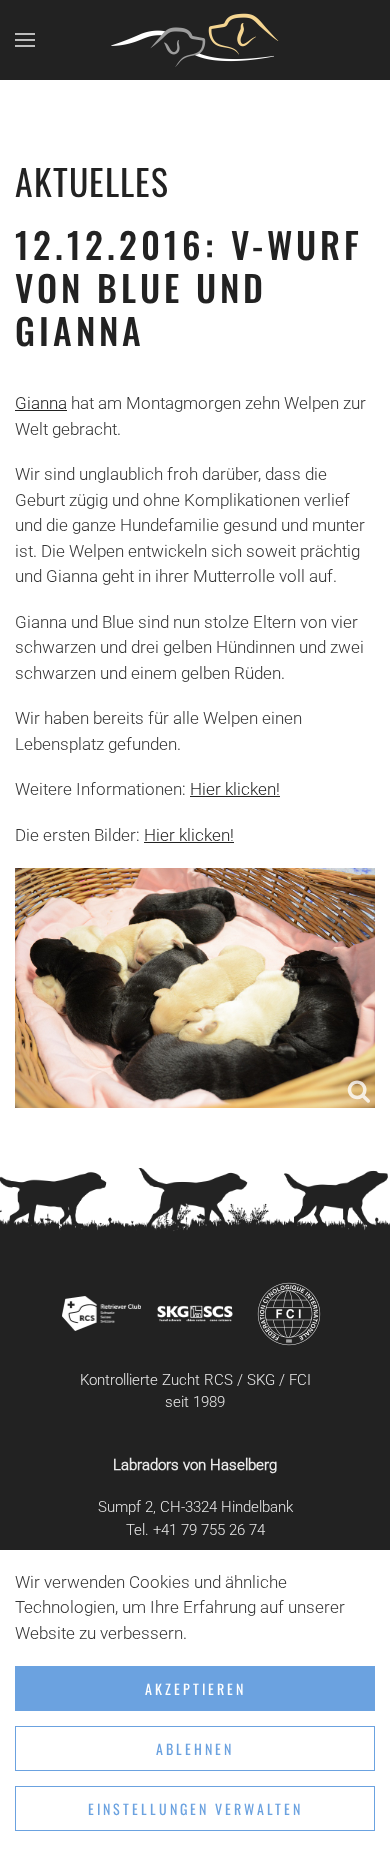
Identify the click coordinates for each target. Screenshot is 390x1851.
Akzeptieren (195, 1688)
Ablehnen (195, 1748)
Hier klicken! (235, 789)
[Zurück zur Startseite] (195, 40)
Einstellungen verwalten (195, 1808)
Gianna (41, 403)
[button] (25, 40)
